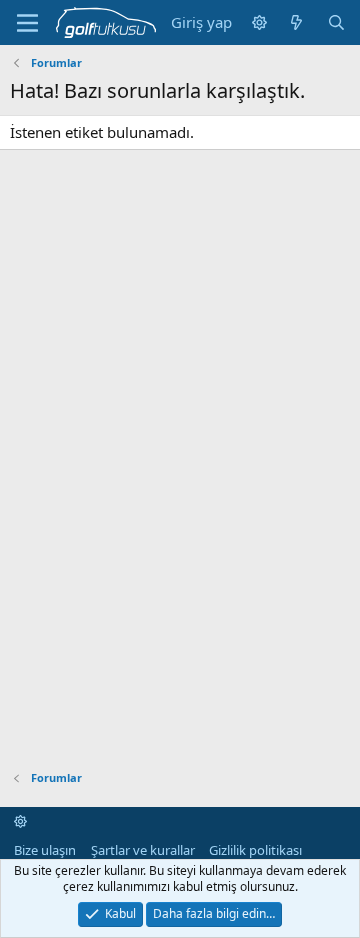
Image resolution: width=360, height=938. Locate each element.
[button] (259, 22)
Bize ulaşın (45, 850)
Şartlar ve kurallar (143, 850)
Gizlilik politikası (255, 850)
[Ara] (336, 22)
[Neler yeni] (296, 22)
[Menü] (27, 23)
